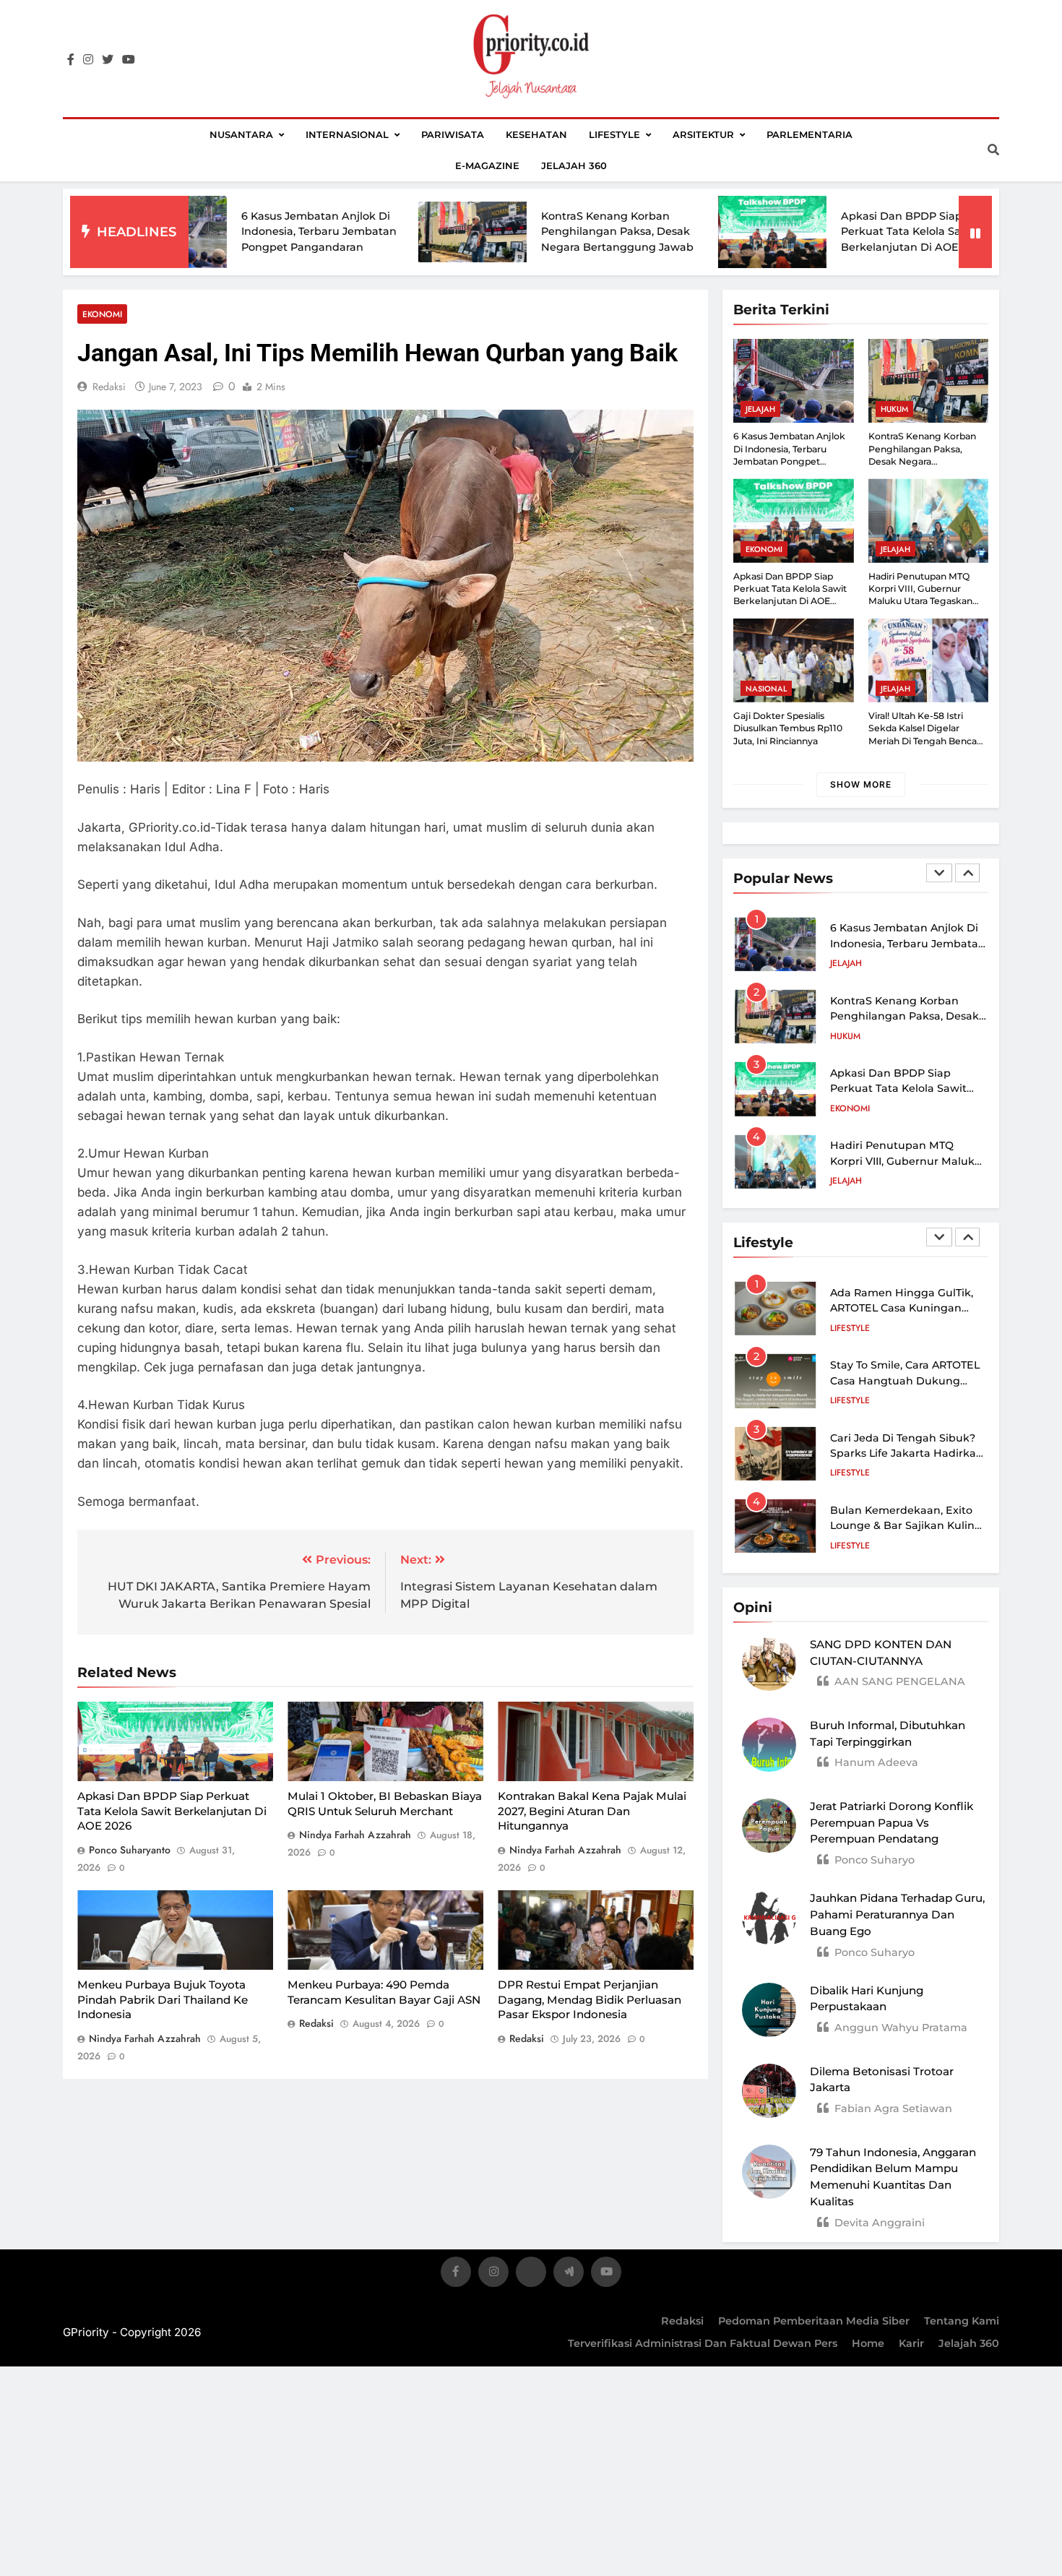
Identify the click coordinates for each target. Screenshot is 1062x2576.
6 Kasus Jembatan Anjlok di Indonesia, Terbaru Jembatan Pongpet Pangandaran (219, 232)
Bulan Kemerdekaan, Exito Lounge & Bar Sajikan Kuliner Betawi (908, 1526)
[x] (531, 2274)
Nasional (766, 689)
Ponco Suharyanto (130, 1850)
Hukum (894, 409)
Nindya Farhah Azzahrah (355, 1835)
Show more (861, 784)
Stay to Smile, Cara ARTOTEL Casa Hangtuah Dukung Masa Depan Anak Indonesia (906, 1380)
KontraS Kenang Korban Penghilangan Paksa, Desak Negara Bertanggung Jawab (517, 232)
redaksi (109, 387)
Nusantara (241, 134)
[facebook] (71, 60)
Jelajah (760, 409)
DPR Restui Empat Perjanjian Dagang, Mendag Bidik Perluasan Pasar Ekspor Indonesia (590, 1999)
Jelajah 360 (574, 165)
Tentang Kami (962, 2321)
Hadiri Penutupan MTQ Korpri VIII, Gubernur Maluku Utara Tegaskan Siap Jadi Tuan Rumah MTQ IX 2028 (928, 601)
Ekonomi (102, 314)
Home (868, 2343)
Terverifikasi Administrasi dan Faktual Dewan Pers (703, 2343)
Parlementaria (810, 134)
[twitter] (108, 60)
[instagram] (88, 60)
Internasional (347, 134)
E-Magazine (487, 165)
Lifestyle (614, 134)
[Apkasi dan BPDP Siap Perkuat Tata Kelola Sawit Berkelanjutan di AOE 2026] (672, 232)
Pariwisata (453, 134)
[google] (569, 2274)
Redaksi (682, 2321)
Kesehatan (536, 134)
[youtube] (129, 60)
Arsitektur (703, 134)
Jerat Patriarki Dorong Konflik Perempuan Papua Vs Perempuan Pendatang (892, 1823)
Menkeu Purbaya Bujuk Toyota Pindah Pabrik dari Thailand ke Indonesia (163, 1999)
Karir (911, 2343)
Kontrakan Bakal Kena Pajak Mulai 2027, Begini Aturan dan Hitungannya (592, 1811)
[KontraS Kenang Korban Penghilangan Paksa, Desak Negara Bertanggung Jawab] (372, 232)
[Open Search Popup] (993, 150)
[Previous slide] (939, 873)
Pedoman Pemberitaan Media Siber (814, 2321)
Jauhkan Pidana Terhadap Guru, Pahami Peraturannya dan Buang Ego (897, 1914)
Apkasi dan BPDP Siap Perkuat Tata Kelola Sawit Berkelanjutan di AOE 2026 (813, 232)
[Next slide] (967, 873)
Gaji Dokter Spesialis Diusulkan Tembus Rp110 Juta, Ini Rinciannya (788, 728)
